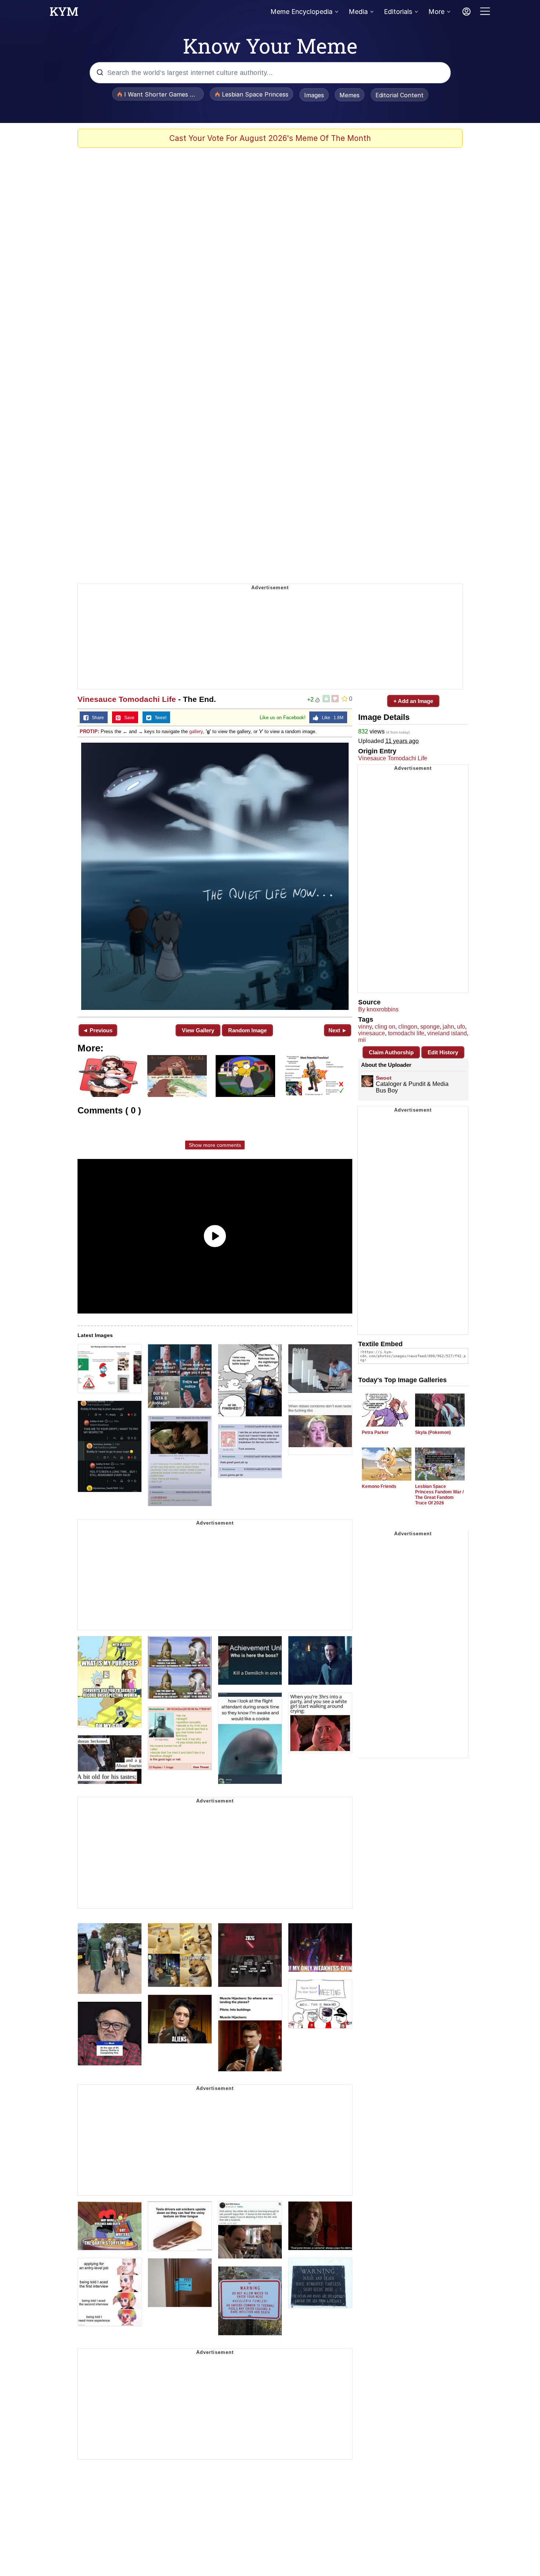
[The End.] (215, 876)
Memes (350, 95)
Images (314, 95)
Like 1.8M (331, 718)
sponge (430, 1027)
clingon (408, 1027)
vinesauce (372, 1033)
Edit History (443, 1052)
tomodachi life (406, 1033)
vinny (365, 1027)
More (436, 12)
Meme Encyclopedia (301, 12)
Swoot (384, 1078)
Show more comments (215, 1145)
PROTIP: (89, 731)
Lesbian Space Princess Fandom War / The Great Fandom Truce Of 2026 (439, 1495)
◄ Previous (98, 1030)
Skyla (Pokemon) (433, 1432)
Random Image (247, 1030)
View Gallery (198, 1030)
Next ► (338, 1030)
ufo (461, 1027)
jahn (448, 1027)
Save (128, 718)
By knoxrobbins (378, 1009)
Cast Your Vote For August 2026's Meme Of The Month (270, 138)
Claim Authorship (391, 1052)
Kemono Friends (379, 1486)
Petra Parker (375, 1432)
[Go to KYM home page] (64, 14)
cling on (385, 1027)
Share (96, 718)
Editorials (398, 12)
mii (362, 1040)
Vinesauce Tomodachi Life (127, 699)
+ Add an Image (413, 701)
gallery (196, 731)
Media (358, 12)
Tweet (159, 718)
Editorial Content (399, 95)
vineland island (447, 1033)
